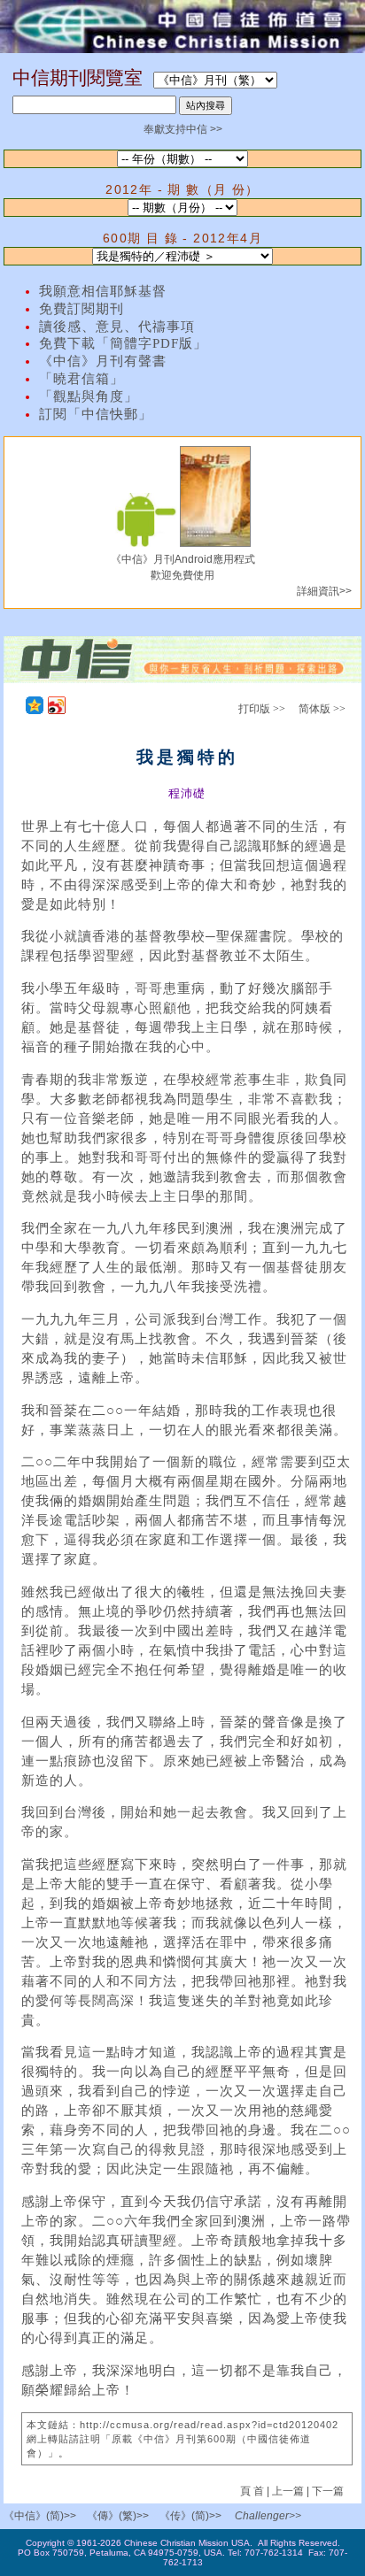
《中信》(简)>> (40, 2516)
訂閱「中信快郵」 (96, 414)
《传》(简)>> (190, 2516)
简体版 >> (322, 709)
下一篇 (328, 2491)
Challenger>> (268, 2516)
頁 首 (253, 2491)
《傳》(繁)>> (118, 2516)
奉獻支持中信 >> (183, 129)
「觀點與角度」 (89, 396)
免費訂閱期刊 (82, 309)
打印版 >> (262, 709)
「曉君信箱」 (82, 379)
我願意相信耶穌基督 (103, 291)
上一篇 (288, 2491)
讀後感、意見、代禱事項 (117, 327)
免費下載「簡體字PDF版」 (123, 343)
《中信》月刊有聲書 (103, 361)
